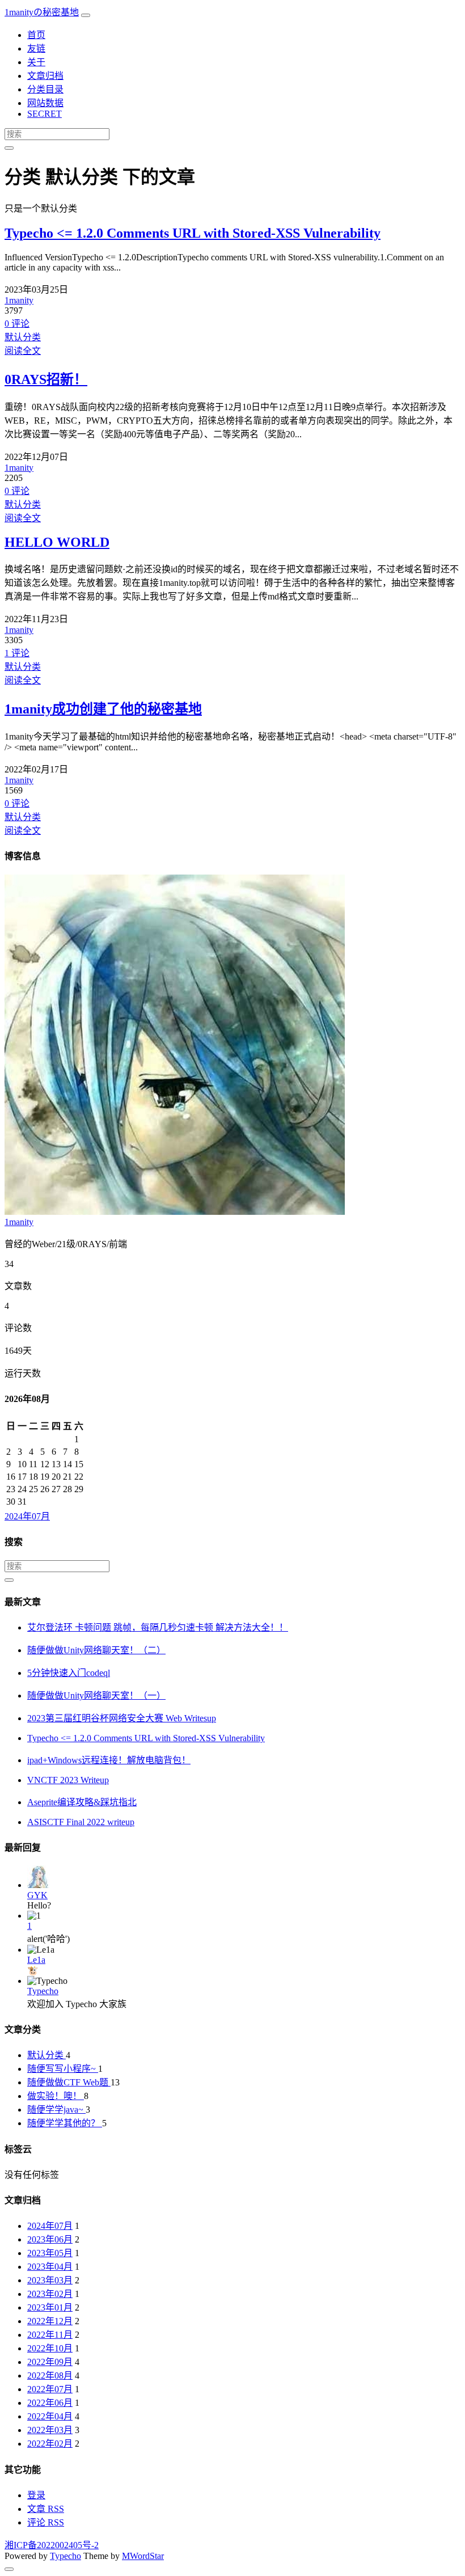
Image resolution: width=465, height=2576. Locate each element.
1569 (14, 790)
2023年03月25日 (36, 290)
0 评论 (17, 324)
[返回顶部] (9, 2569)
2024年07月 (27, 1516)
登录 (36, 2495)
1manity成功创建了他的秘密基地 (103, 709)
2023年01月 (50, 2307)
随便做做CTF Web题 (69, 2082)
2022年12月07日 (36, 457)
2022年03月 (50, 2430)
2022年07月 (50, 2389)
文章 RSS (46, 2509)
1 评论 (17, 653)
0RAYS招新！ (46, 379)
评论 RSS (46, 2522)
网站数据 (45, 103)
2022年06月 (50, 2403)
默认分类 (23, 337)
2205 (14, 478)
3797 (14, 311)
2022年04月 (50, 2416)
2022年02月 (50, 2444)
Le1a (36, 1960)
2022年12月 (50, 2321)
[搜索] (9, 148)
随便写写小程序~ (63, 2069)
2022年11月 (50, 2335)
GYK (37, 1895)
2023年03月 (50, 2280)
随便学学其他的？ (65, 2123)
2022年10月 (50, 2348)
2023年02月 (50, 2294)
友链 (36, 48)
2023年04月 (50, 2267)
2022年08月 (50, 2376)
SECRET (45, 114)
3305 (14, 640)
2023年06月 (50, 2239)
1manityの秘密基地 (42, 12)
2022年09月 (50, 2362)
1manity (19, 300)
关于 (36, 62)
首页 (36, 35)
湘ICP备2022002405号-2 (52, 2545)
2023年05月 (50, 2253)
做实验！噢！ (56, 2096)
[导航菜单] (86, 15)
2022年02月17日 (36, 769)
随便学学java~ (56, 2110)
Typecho (43, 1991)
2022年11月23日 (36, 619)
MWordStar (143, 2556)
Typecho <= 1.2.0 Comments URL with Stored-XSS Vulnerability (193, 233)
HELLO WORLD (57, 542)
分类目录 (45, 89)
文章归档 (45, 76)
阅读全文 (23, 351)
